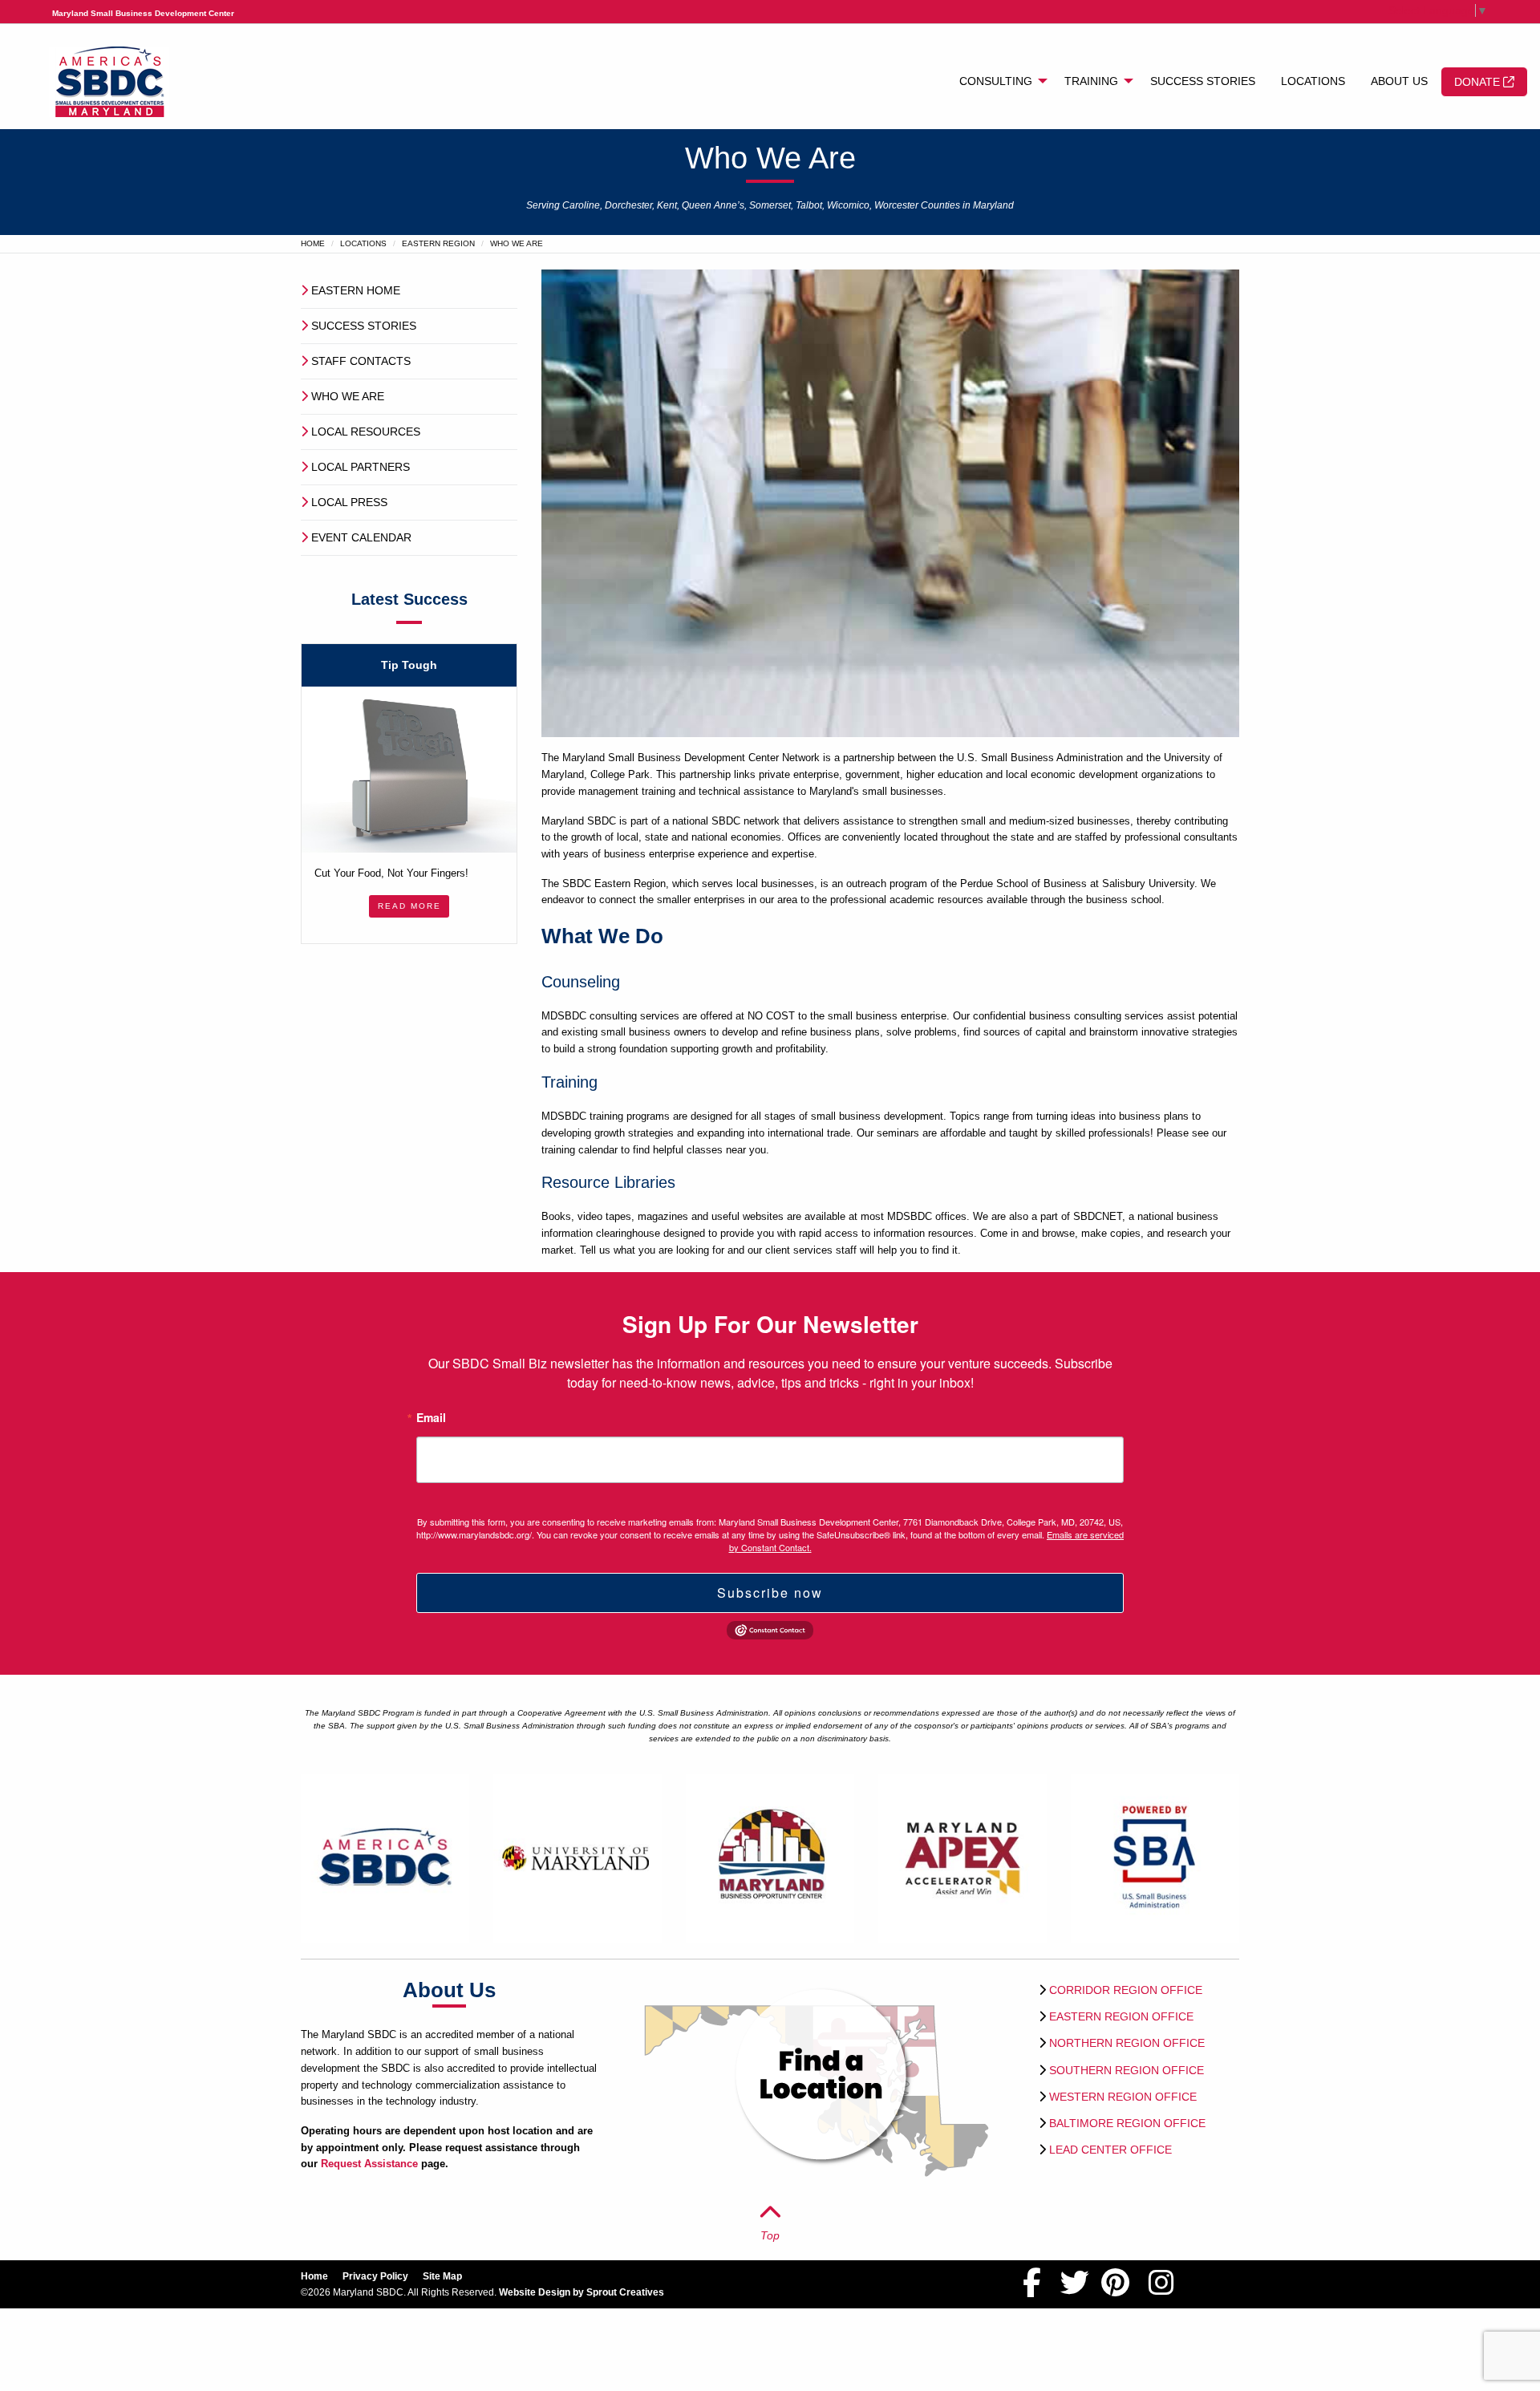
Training (1091, 81)
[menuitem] (999, 82)
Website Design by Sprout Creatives (582, 2292)
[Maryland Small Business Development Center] (109, 81)
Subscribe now (770, 1593)
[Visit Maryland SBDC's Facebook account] (1032, 2290)
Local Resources (366, 432)
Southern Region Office (1127, 2070)
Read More (409, 906)
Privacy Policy (375, 2276)
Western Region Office (1123, 2097)
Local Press (349, 502)
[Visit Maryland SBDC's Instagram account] (1161, 2290)
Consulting (996, 81)
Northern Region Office (1127, 2043)
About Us (1399, 81)
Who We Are (348, 396)
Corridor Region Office (1126, 1990)
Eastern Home (356, 290)
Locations (1313, 81)
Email (431, 1418)
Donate (1479, 82)
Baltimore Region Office (1127, 2123)
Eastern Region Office (1121, 2016)
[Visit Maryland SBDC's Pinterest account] (1115, 2290)
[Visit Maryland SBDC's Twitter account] (1075, 2290)
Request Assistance (369, 2164)
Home (313, 243)
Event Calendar (361, 537)
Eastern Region (438, 243)
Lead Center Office (1110, 2150)
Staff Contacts (361, 361)
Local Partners (361, 467)
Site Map (442, 2276)
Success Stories (1203, 81)
